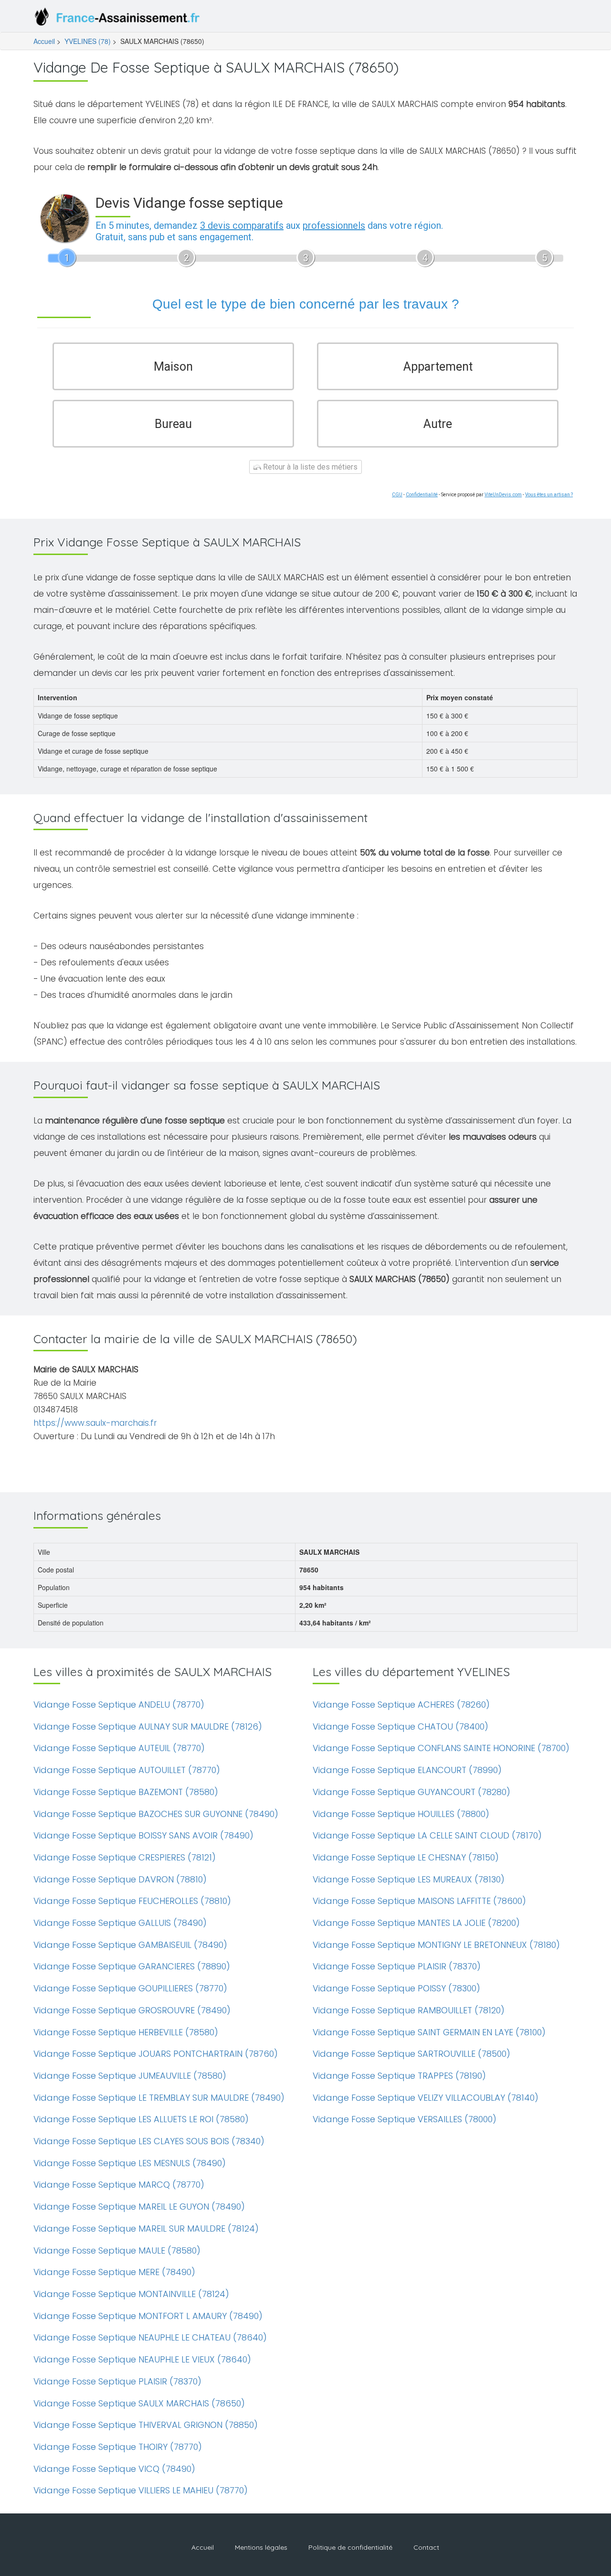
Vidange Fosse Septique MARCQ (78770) (119, 2185)
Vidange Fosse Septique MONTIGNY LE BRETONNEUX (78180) (436, 1945)
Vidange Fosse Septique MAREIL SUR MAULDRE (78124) (146, 2229)
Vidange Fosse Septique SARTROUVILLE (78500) (411, 2054)
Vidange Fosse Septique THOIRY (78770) (118, 2447)
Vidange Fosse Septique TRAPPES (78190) (399, 2076)
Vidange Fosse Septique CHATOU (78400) (400, 1726)
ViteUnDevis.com (503, 495)
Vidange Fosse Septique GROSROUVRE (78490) (132, 2010)
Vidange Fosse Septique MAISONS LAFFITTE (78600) (419, 1901)
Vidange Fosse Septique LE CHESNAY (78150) (406, 1857)
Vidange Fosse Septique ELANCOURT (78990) (407, 1770)
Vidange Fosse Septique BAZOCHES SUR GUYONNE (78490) (156, 1814)
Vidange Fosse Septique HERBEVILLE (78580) (126, 2032)
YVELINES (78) (88, 41)
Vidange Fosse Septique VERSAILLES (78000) (405, 2119)
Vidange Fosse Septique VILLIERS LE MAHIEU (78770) (141, 2490)
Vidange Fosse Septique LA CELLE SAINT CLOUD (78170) (427, 1835)
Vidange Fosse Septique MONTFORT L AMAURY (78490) (148, 2316)
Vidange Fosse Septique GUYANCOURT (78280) (411, 1792)
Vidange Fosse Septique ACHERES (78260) (401, 1705)
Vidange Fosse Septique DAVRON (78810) (120, 1879)
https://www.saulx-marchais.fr (95, 1423)
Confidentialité (422, 495)
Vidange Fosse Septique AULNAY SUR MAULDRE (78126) (148, 1726)
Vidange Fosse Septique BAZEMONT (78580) (126, 1792)
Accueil (44, 41)
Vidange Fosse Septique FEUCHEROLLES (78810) (132, 1901)
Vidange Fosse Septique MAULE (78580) (117, 2250)
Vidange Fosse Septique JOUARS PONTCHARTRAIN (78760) (156, 2054)
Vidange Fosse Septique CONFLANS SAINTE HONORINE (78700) (441, 1748)
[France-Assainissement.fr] (119, 19)
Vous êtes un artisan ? (549, 495)
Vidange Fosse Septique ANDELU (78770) (119, 1705)
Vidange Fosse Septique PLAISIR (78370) (117, 2381)
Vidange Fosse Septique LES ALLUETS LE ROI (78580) (141, 2119)
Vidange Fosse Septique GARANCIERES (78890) (132, 1966)
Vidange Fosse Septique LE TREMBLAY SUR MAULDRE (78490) (159, 2098)
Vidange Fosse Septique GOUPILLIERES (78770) (130, 1988)
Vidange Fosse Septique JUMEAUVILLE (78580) (130, 2076)
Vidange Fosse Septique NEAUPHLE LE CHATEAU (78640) (150, 2337)
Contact (426, 2547)
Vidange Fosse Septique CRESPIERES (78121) (125, 1857)
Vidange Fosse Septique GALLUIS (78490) (120, 1923)
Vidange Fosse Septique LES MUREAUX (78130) (409, 1879)
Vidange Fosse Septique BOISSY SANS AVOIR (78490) (143, 1835)
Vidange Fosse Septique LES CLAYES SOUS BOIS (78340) (149, 2141)
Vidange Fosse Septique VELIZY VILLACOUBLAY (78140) (426, 2098)
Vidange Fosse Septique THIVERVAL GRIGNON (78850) (146, 2425)
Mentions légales (261, 2547)
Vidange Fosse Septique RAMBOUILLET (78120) (409, 2010)
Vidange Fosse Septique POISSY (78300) (396, 1988)
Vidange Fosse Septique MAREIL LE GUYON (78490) (139, 2207)
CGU (397, 495)
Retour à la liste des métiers (309, 467)
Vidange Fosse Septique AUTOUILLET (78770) (127, 1770)
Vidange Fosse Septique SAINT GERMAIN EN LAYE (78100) (429, 2032)
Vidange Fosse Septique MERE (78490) (114, 2272)
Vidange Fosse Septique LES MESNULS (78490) (130, 2163)
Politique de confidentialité (350, 2547)
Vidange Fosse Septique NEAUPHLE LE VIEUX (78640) (142, 2359)
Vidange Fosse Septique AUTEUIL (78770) (119, 1748)
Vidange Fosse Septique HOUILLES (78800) (401, 1814)
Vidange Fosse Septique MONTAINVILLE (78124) (131, 2294)
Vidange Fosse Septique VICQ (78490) (114, 2469)
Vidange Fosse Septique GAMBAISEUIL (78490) (130, 1945)
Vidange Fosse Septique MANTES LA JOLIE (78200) (416, 1923)
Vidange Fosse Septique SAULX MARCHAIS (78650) (139, 2403)
